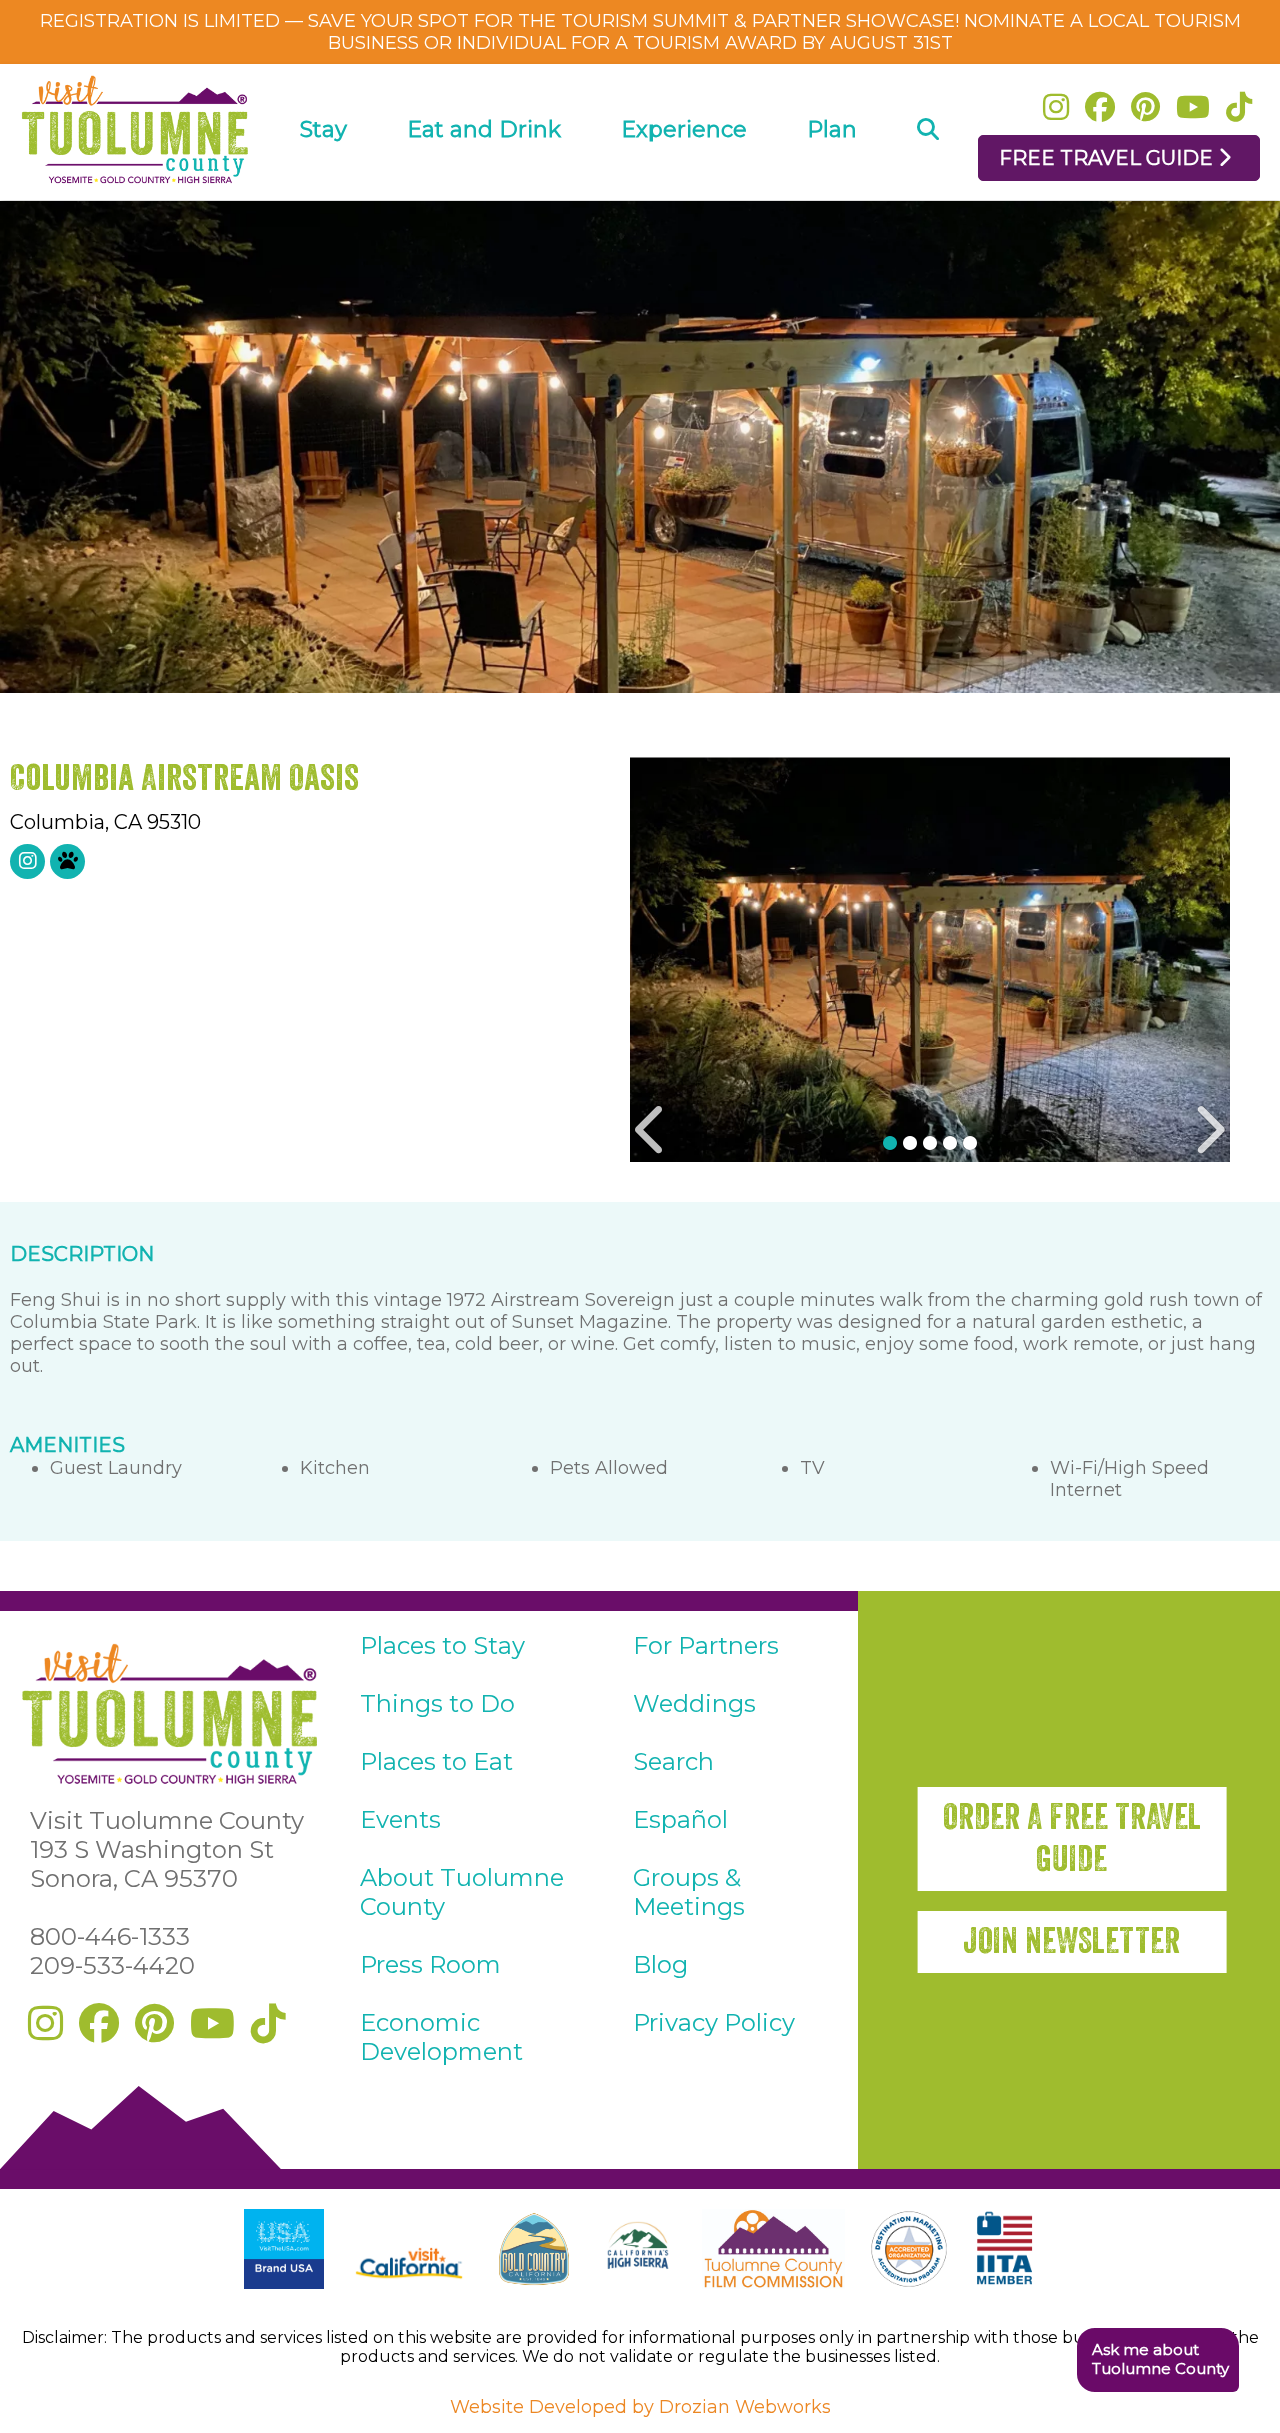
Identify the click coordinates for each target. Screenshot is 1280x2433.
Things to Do (437, 1703)
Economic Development (441, 2037)
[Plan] (832, 186)
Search (673, 1761)
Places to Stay (442, 1645)
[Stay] (323, 186)
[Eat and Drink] (484, 186)
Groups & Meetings (689, 1892)
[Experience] (684, 186)
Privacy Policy (714, 2022)
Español (680, 1819)
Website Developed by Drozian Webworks (640, 2407)
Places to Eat (436, 1761)
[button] (1157, 2360)
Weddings (694, 1703)
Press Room (430, 1964)
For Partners (706, 1645)
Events (400, 1819)
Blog (660, 1964)
